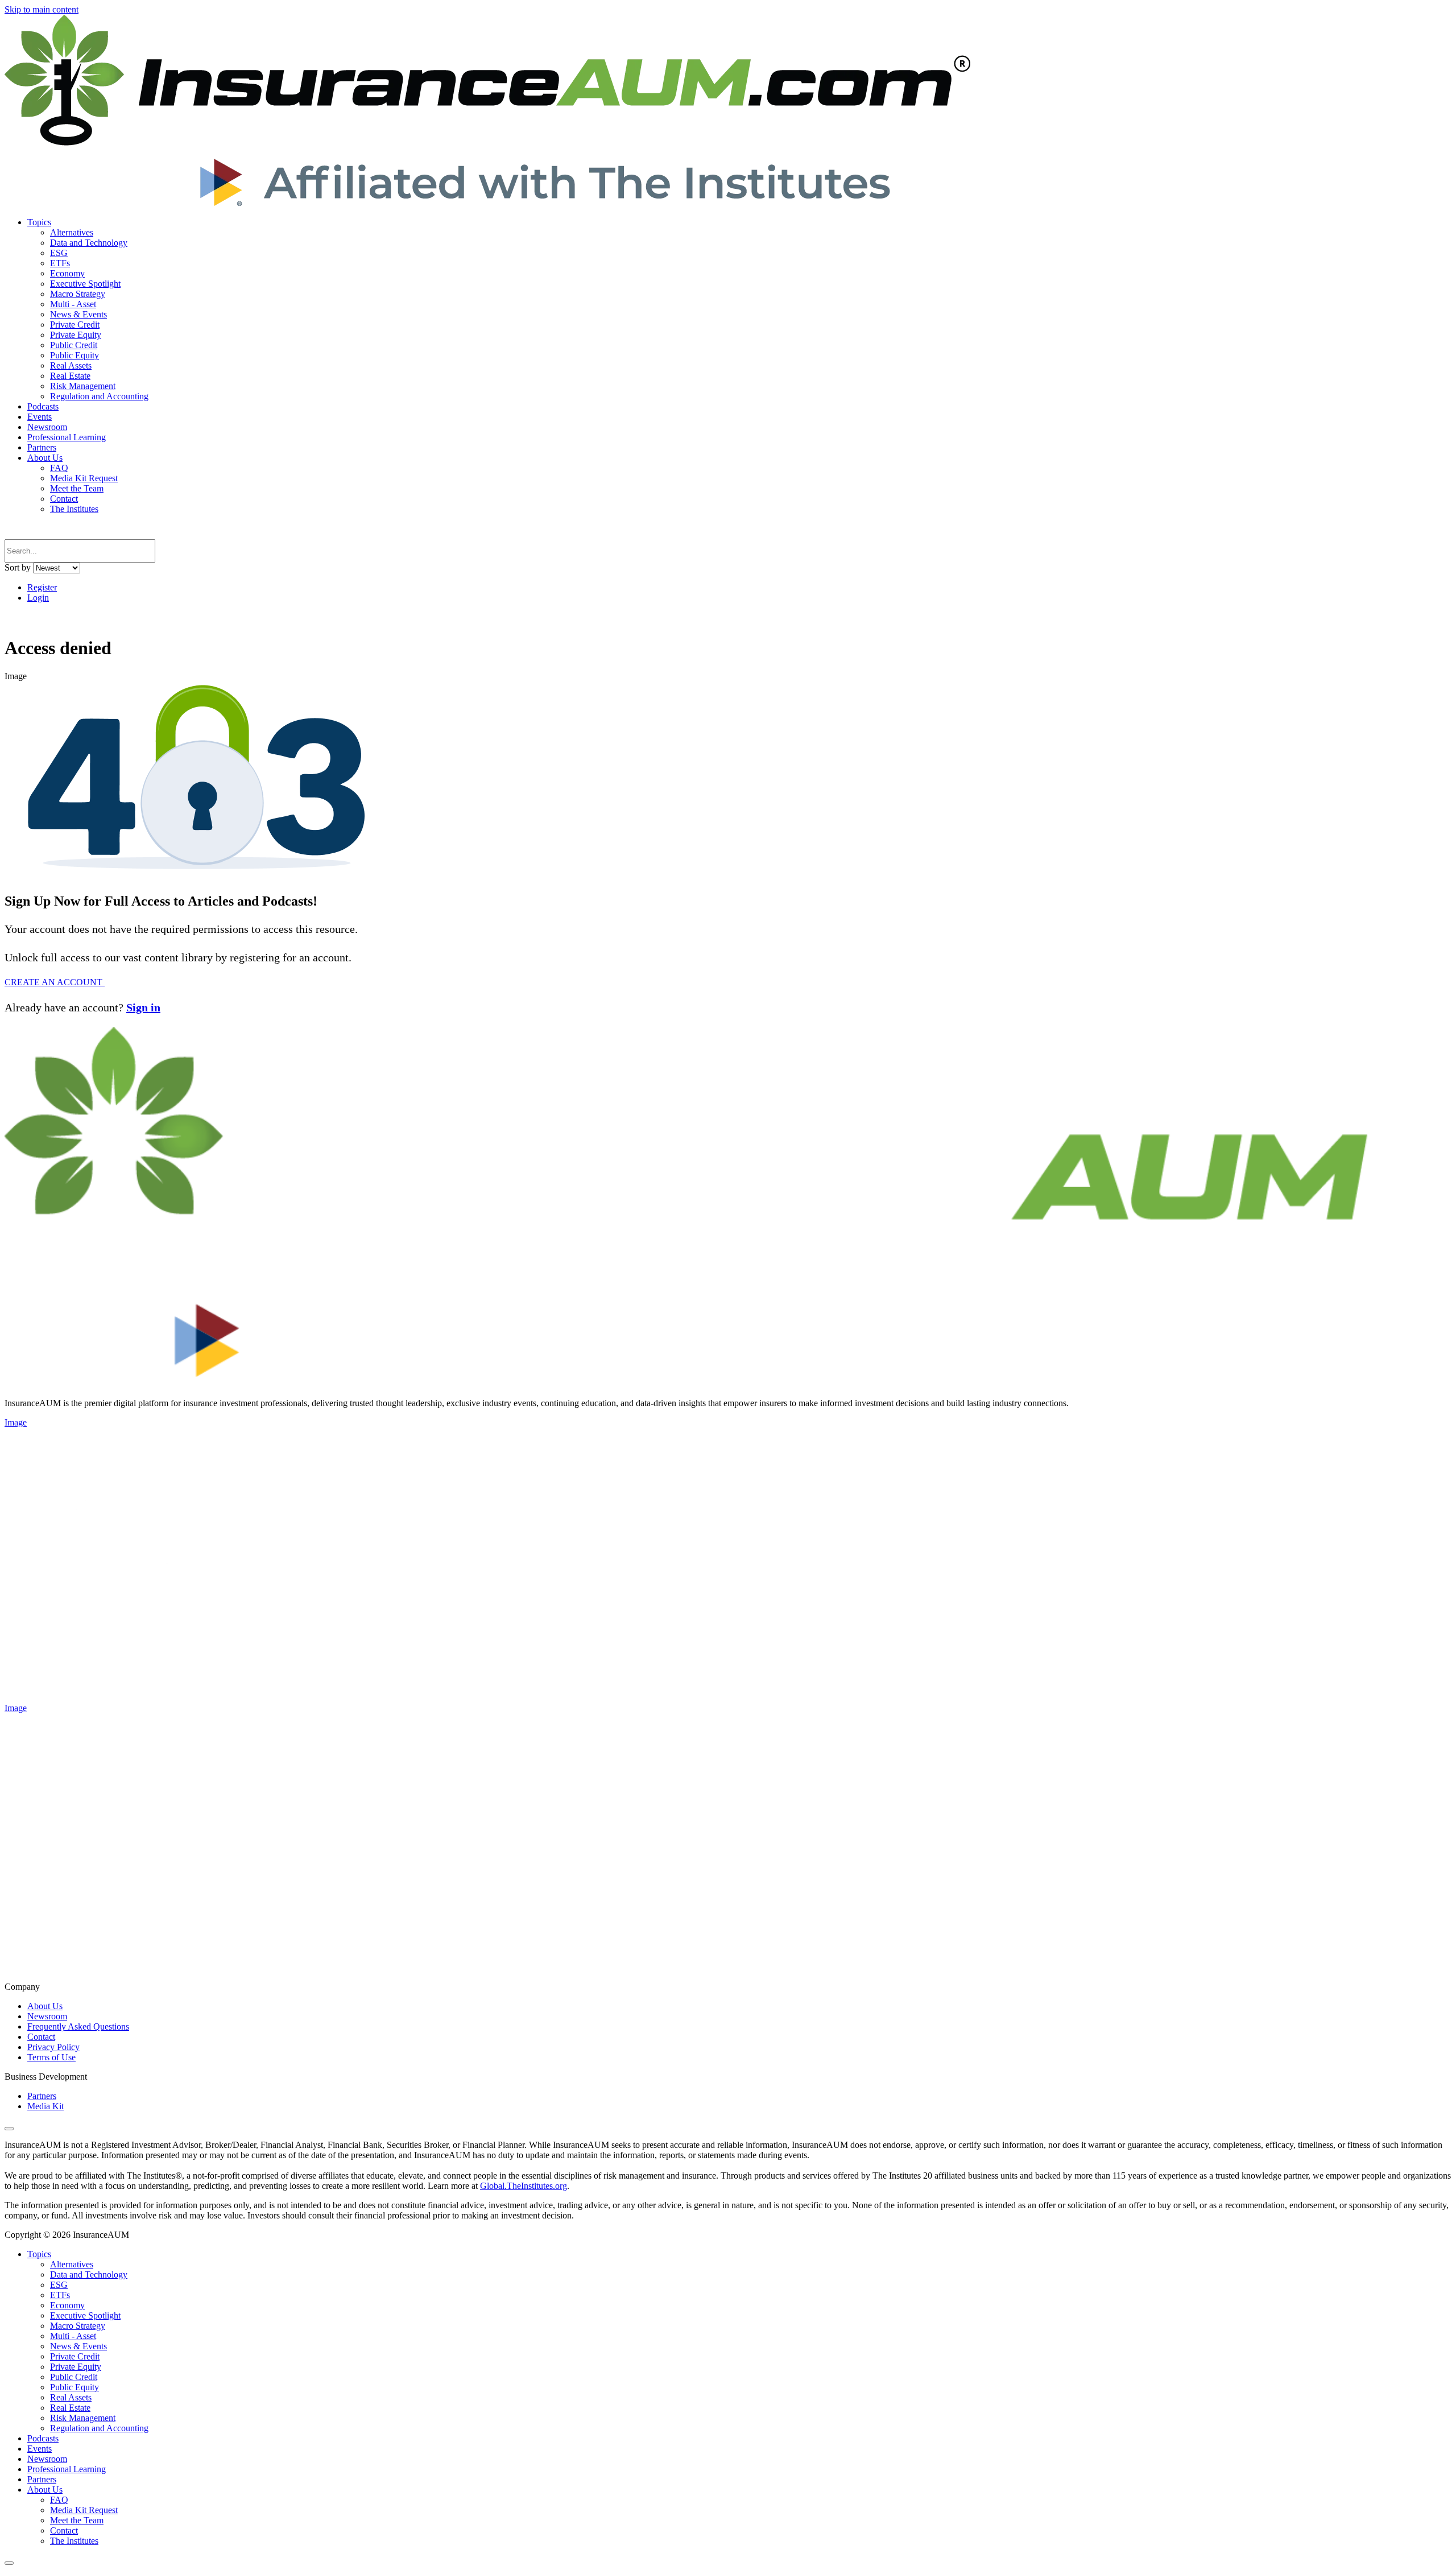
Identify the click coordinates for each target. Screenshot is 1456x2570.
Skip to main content (42, 9)
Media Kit (45, 2106)
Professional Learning (67, 437)
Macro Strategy (78, 294)
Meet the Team (77, 488)
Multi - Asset (73, 304)
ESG (59, 253)
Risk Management (83, 386)
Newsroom (47, 427)
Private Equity (76, 335)
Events (40, 417)
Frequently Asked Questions (78, 2026)
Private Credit (75, 325)
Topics (39, 222)
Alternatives (72, 232)
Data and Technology (89, 243)
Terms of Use (51, 2057)
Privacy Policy (53, 2047)
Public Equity (75, 355)
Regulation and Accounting (99, 396)
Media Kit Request (84, 478)
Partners (42, 447)
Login (38, 598)
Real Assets (71, 365)
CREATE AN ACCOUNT (55, 982)
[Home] (487, 203)
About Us (45, 458)
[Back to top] (9, 2129)
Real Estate (70, 376)
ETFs (60, 263)
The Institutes (74, 509)
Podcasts (43, 406)
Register (42, 587)
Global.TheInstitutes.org (524, 2186)
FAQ (59, 468)
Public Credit (74, 345)
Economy (67, 273)
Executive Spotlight (85, 284)
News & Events (78, 314)
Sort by (18, 567)
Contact (64, 499)
